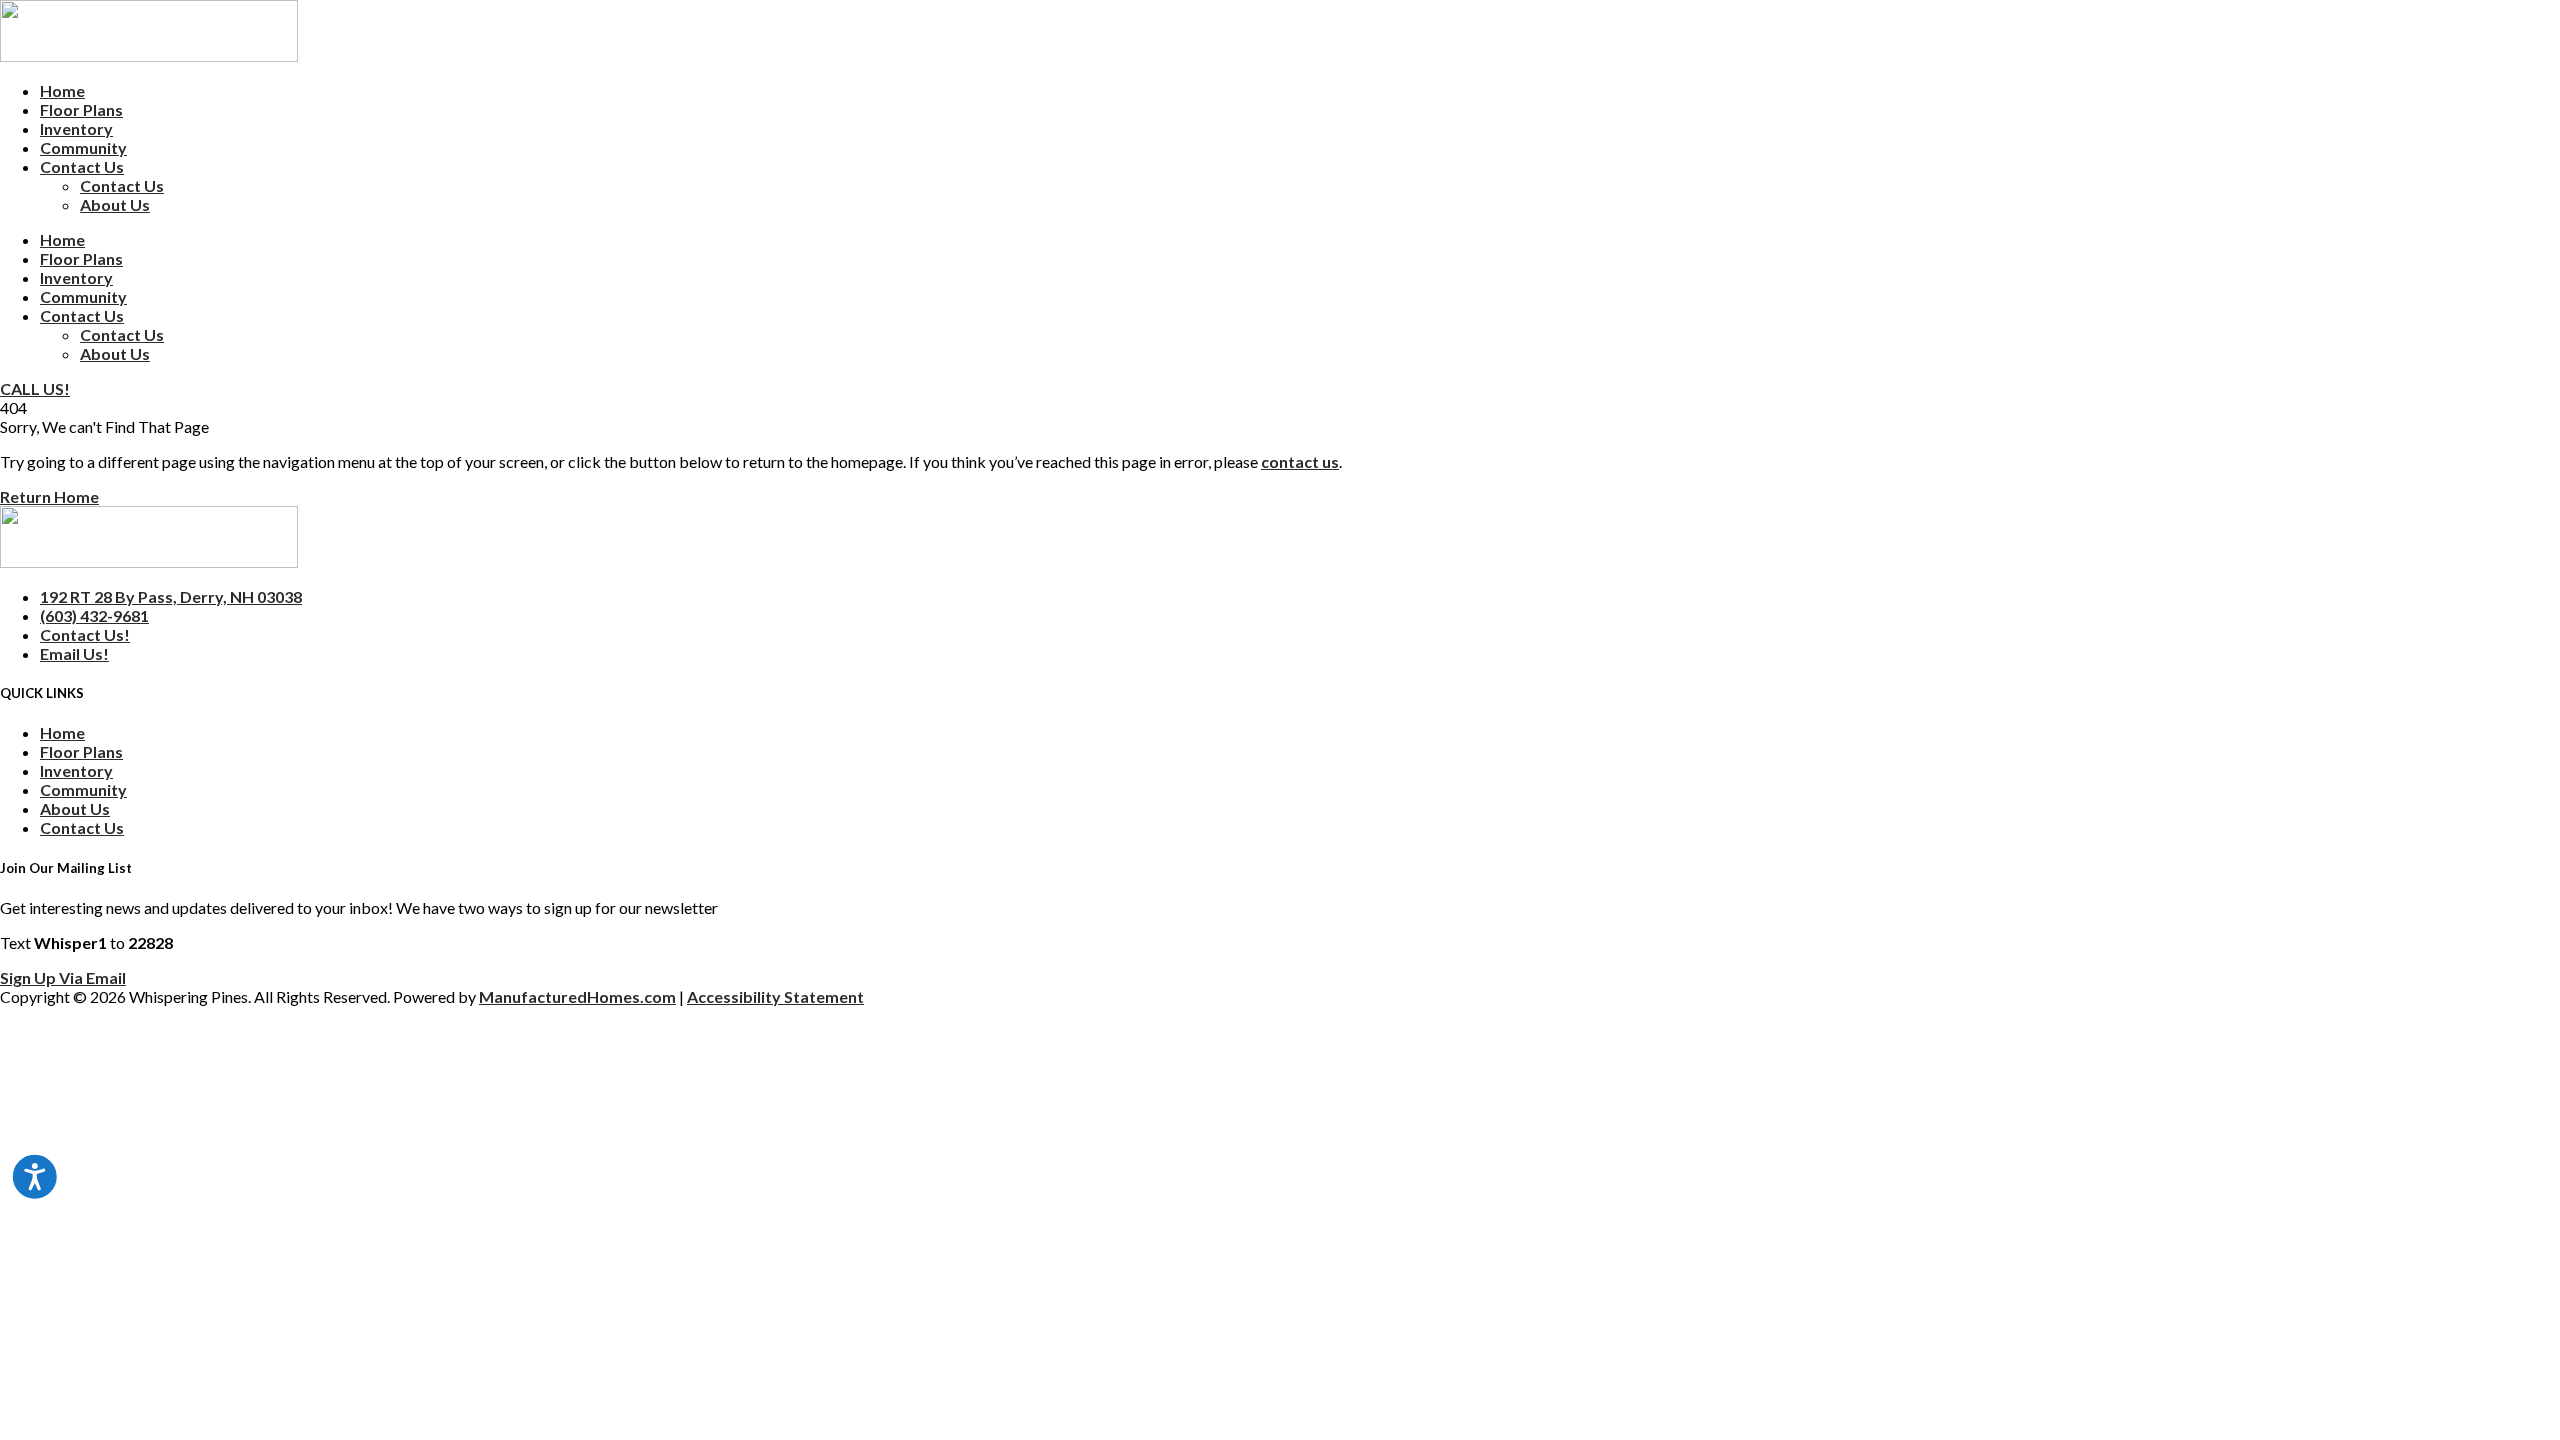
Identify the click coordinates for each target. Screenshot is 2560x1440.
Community (83, 147)
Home (62, 90)
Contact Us (82, 166)
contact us (1300, 461)
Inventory (76, 128)
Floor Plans (81, 109)
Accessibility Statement (775, 996)
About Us (115, 204)
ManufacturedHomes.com (577, 996)
